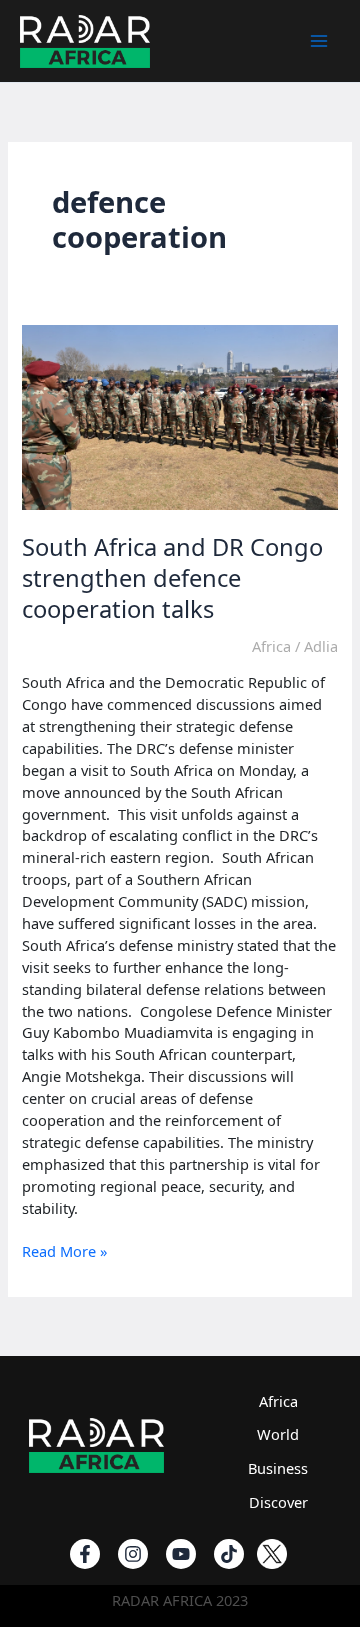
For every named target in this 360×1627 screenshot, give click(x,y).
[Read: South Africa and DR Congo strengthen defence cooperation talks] (179, 416)
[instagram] (133, 1554)
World (278, 1434)
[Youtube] (181, 1554)
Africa (271, 646)
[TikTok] (229, 1554)
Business (278, 1468)
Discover (278, 1502)
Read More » (64, 1252)
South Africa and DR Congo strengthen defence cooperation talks (172, 578)
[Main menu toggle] (319, 41)
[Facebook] (85, 1554)
